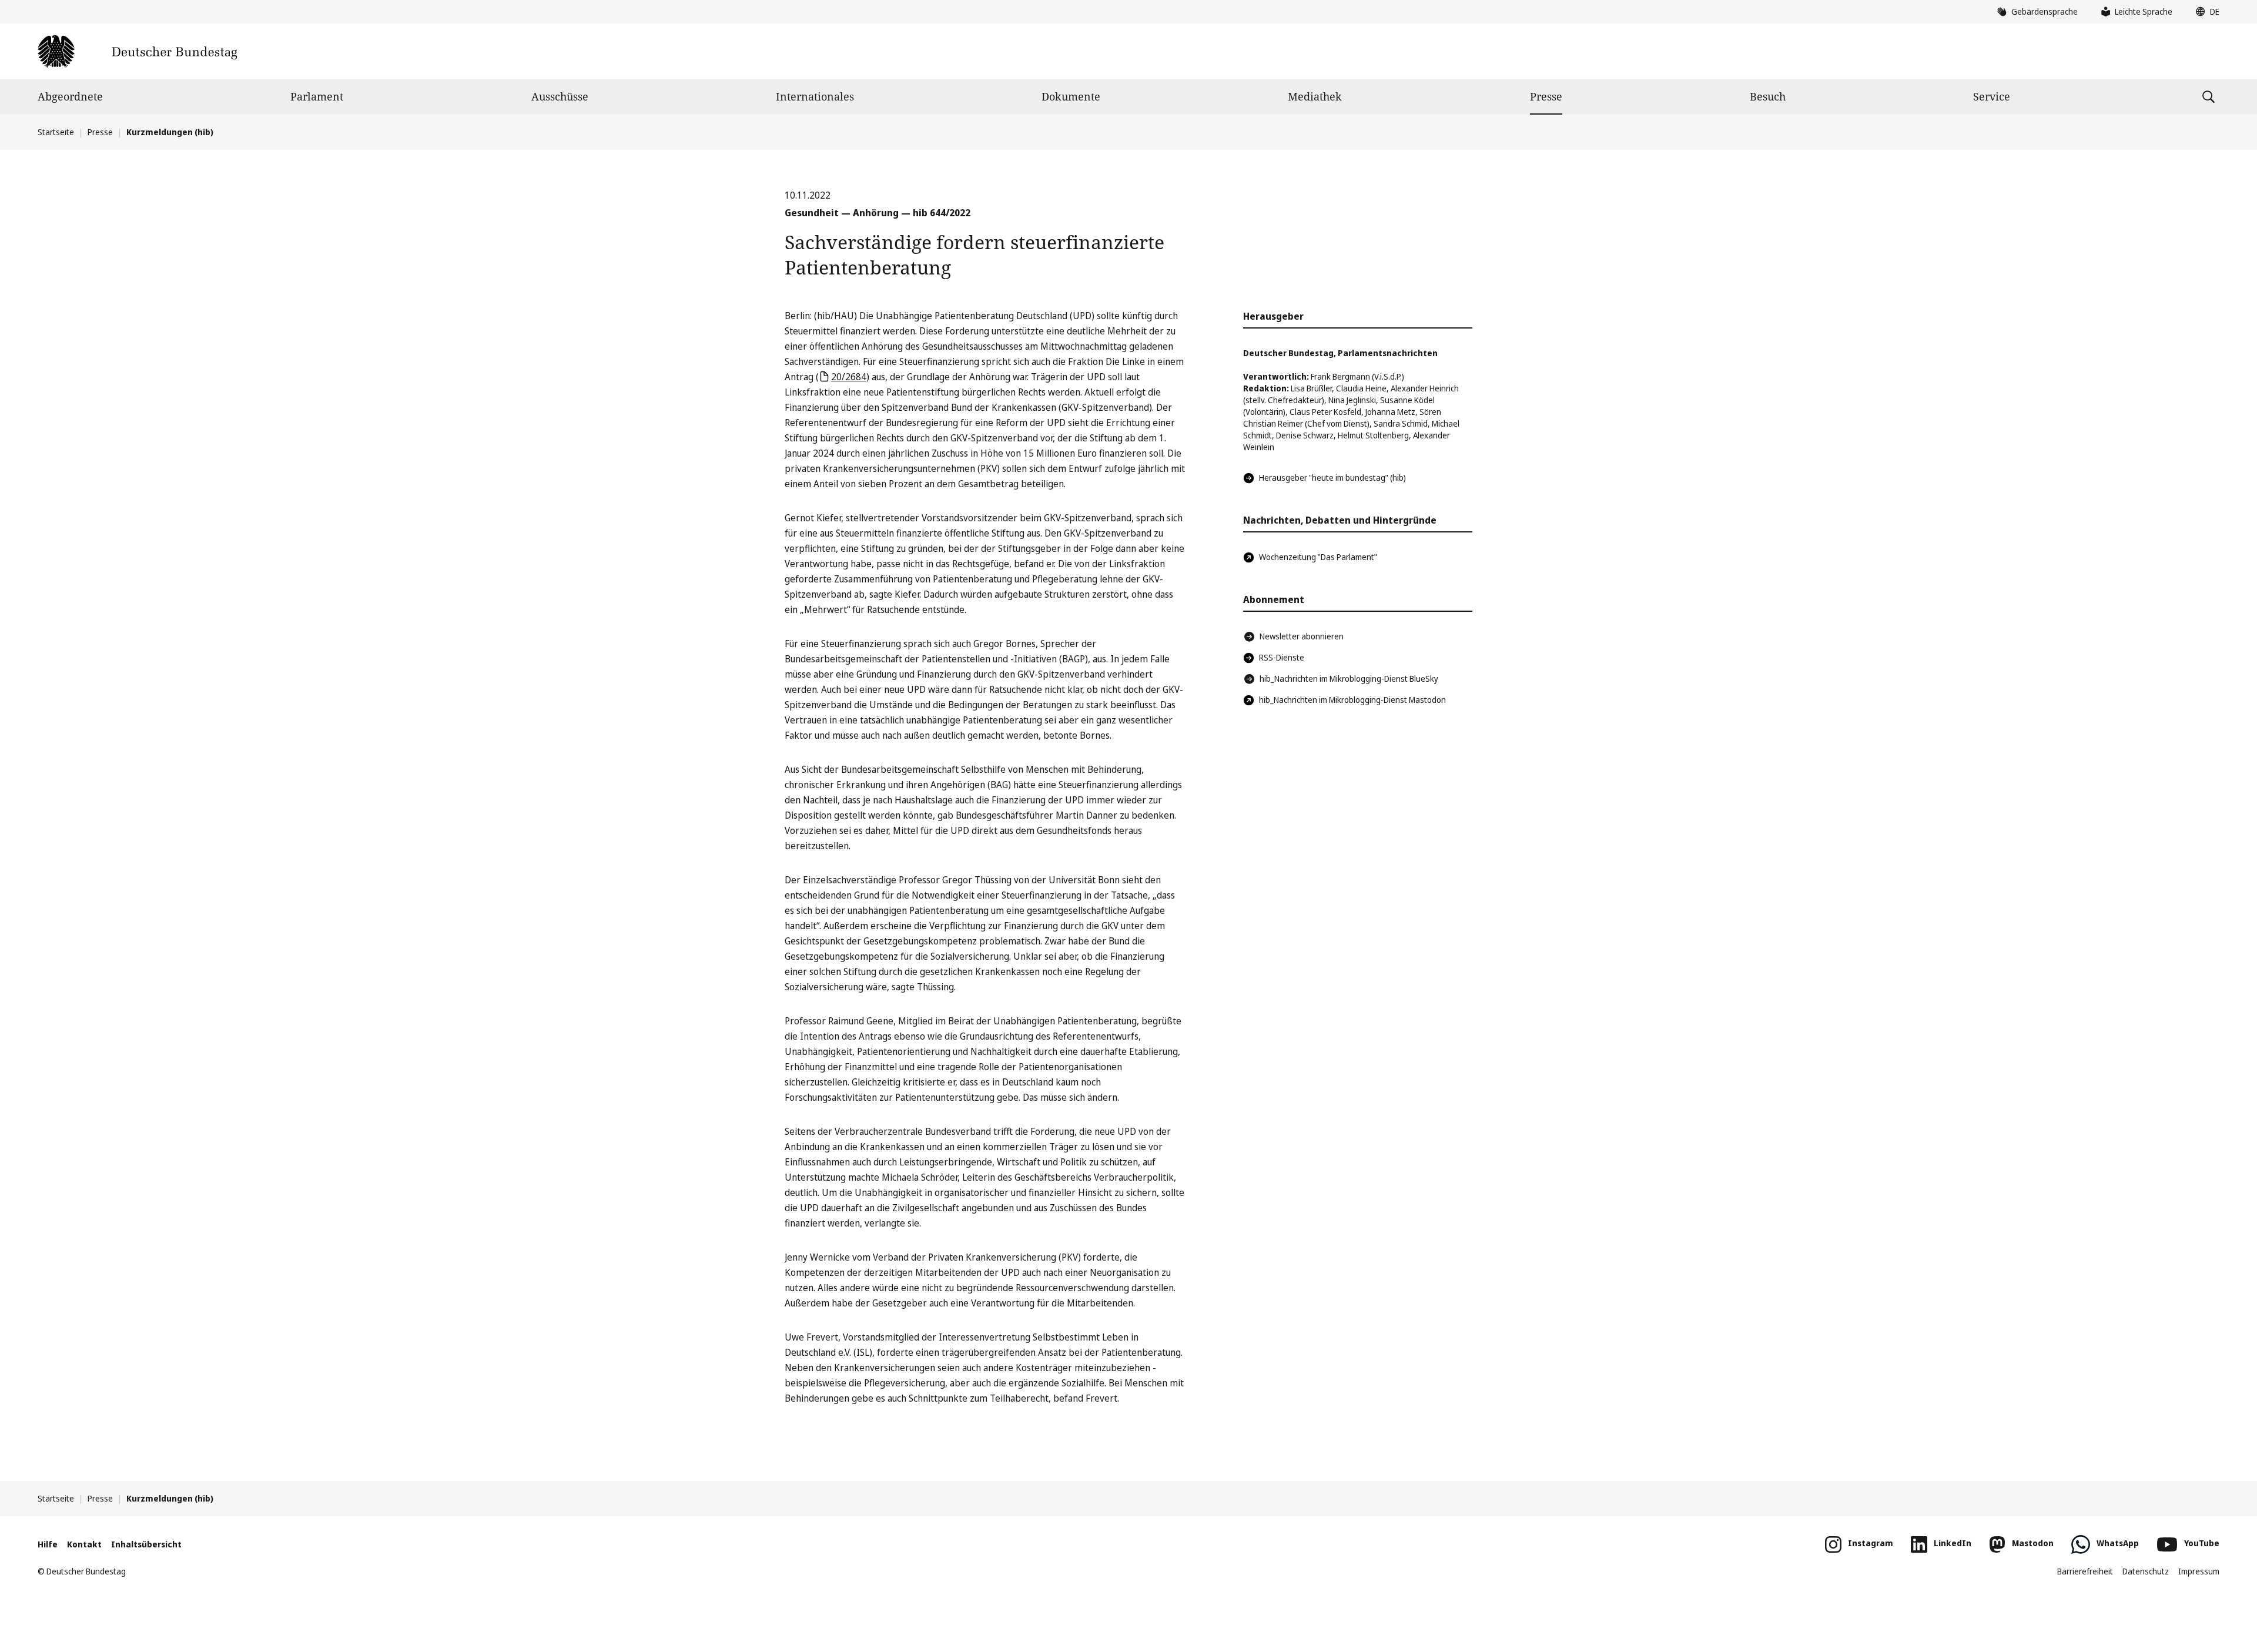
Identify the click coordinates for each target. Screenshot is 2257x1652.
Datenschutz (2146, 1571)
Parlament (317, 96)
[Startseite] (137, 51)
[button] (2205, 12)
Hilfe (48, 1544)
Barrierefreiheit (2085, 1571)
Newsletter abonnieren (1302, 636)
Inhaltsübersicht (146, 1544)
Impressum (2199, 1571)
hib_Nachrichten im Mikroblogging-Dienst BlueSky (1349, 678)
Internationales (815, 96)
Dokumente (1071, 96)
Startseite (56, 132)
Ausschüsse (560, 96)
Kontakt (84, 1544)
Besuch (1768, 96)
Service (1992, 96)
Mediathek (1315, 96)
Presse (1546, 96)
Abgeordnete (70, 96)
